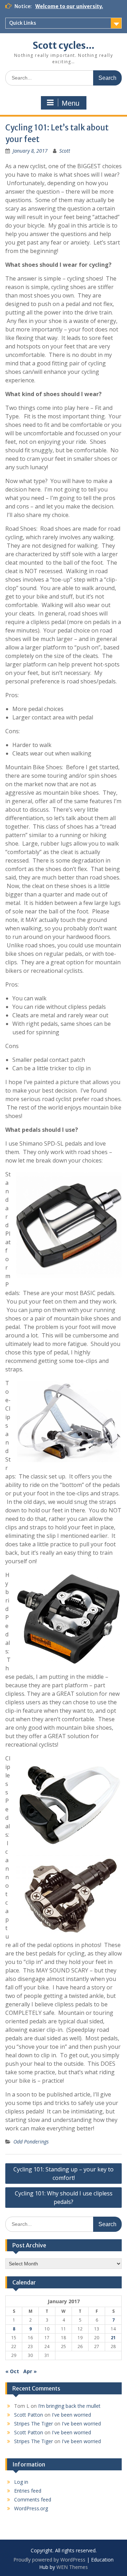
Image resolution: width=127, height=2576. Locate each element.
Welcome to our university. (69, 6)
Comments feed (33, 2499)
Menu (71, 103)
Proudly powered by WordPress (49, 2560)
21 (113, 2338)
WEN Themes (72, 2567)
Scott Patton (29, 2415)
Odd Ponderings (31, 2142)
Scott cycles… (64, 45)
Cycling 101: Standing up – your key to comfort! (64, 2174)
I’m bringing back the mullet (69, 2406)
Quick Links (23, 23)
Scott (65, 151)
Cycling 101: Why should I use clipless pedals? (64, 2198)
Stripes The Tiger (34, 2424)
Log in (21, 2482)
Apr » (30, 2371)
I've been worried (71, 2415)
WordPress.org (31, 2508)
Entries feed (28, 2491)
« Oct (12, 2371)
